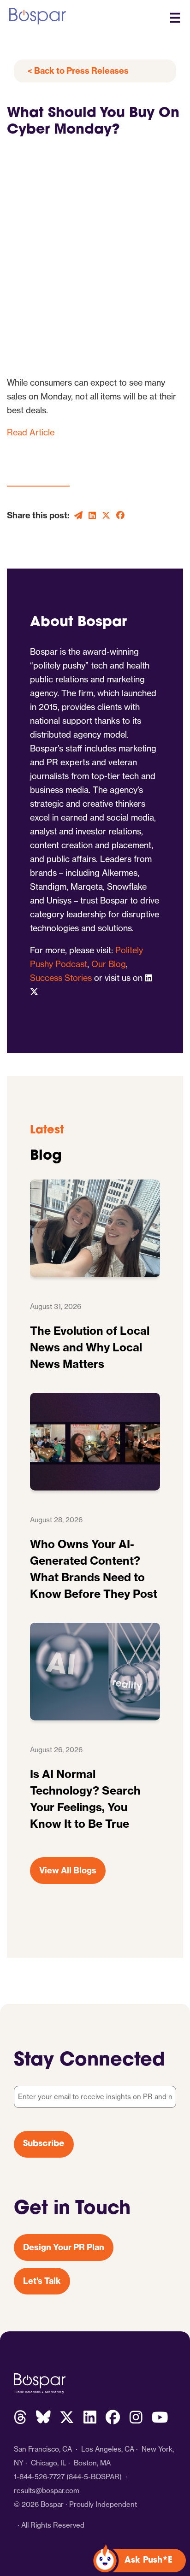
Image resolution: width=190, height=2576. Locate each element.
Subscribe (44, 2144)
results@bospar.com (47, 2491)
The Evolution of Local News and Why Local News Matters (90, 1347)
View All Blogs (68, 1870)
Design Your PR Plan (64, 2247)
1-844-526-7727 (39, 2477)
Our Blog (109, 964)
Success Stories (61, 978)
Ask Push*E (148, 2561)
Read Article (31, 432)
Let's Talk (42, 2281)
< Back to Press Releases (78, 71)
